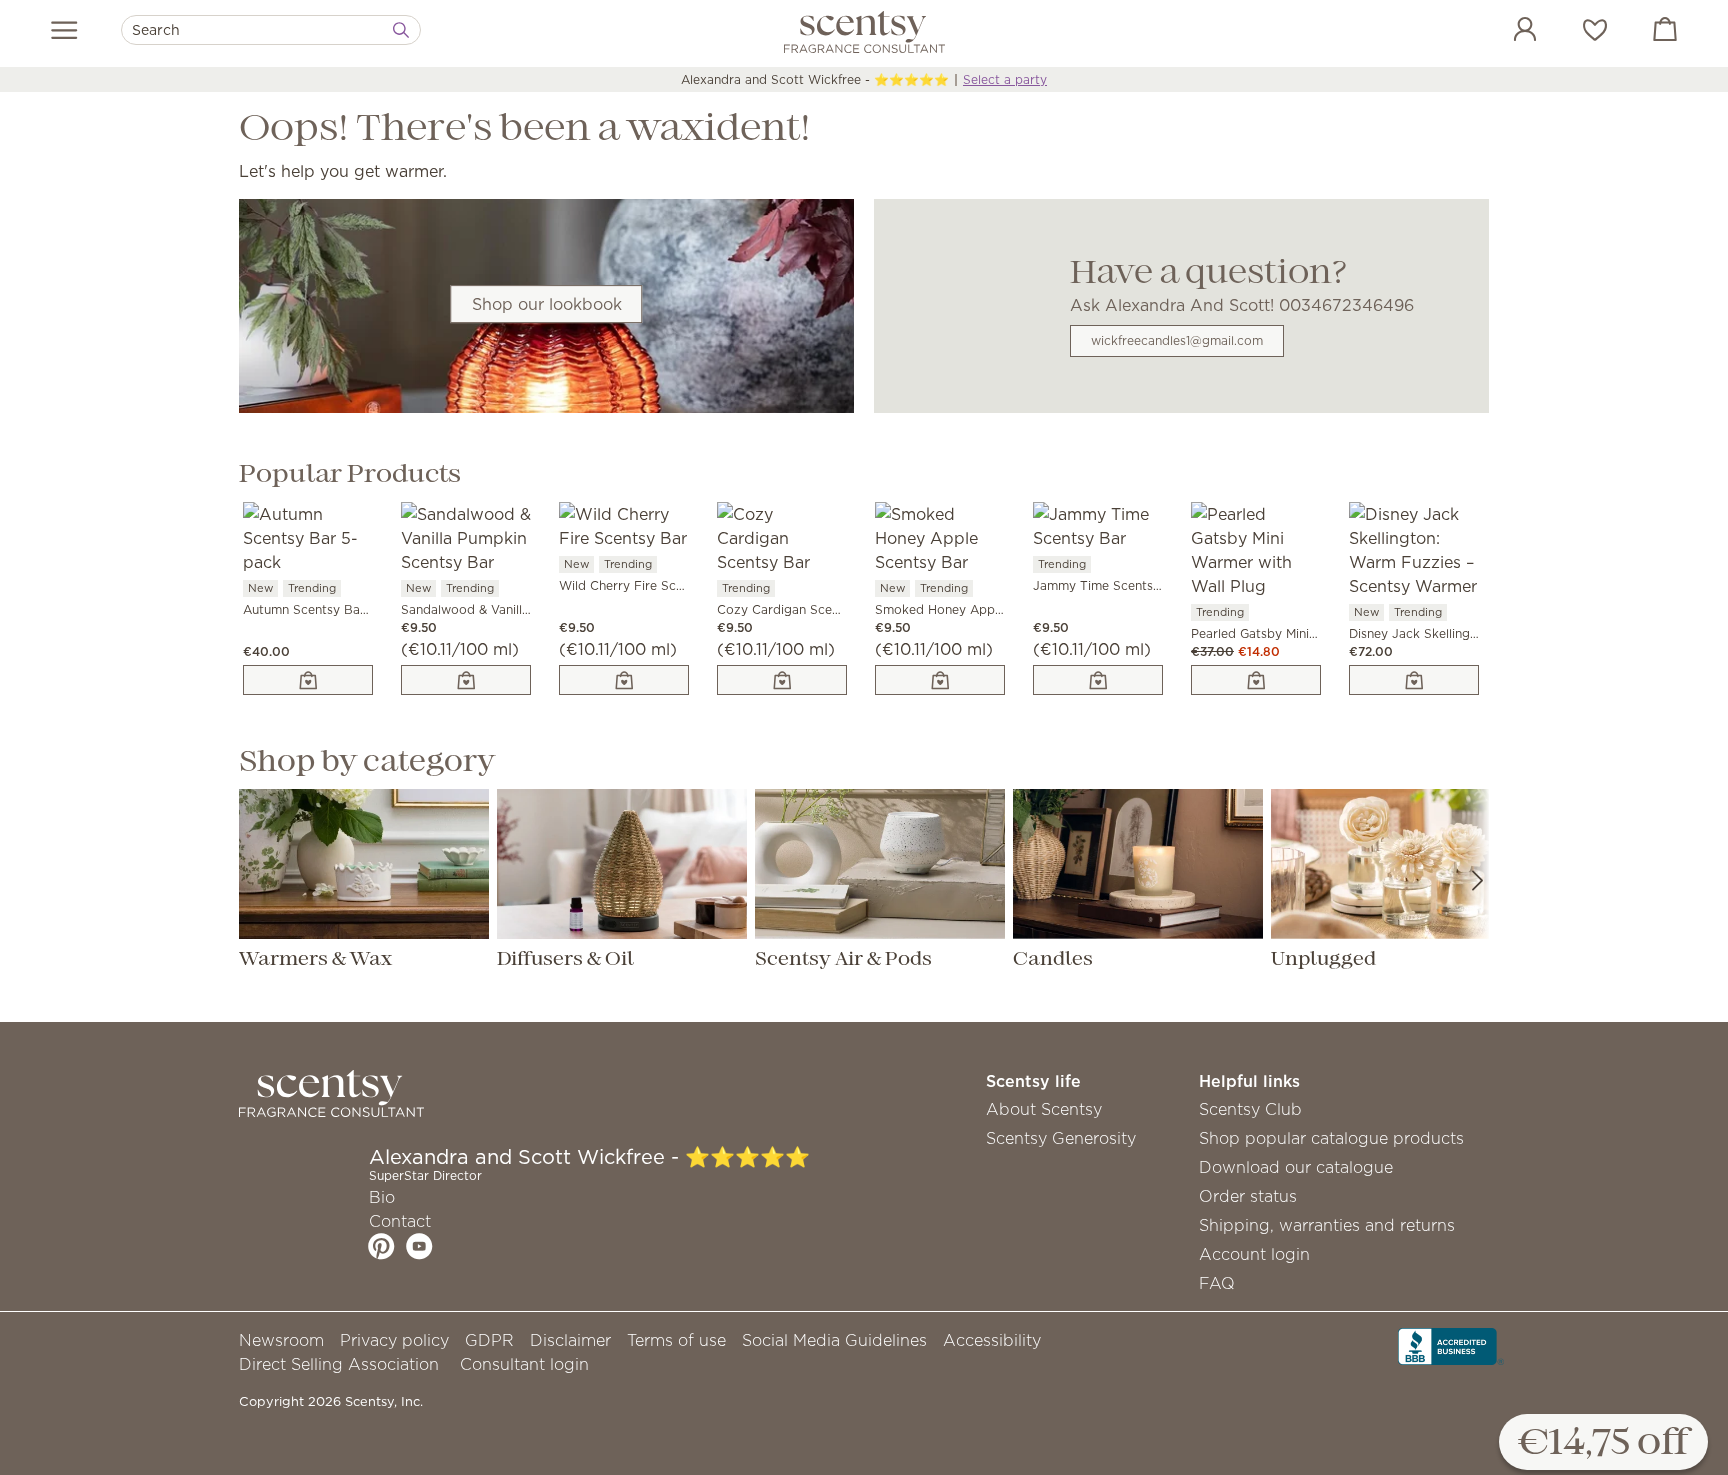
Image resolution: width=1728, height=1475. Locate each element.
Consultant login (524, 1364)
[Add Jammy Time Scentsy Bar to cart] (1098, 680)
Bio (382, 1197)
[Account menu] (1505, 32)
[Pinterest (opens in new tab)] (381, 1246)
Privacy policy (394, 1340)
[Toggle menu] (64, 30)
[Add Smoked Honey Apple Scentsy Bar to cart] (940, 680)
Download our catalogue (1296, 1167)
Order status (1248, 1196)
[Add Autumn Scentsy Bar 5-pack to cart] (308, 680)
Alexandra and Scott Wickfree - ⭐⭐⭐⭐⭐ (815, 79)
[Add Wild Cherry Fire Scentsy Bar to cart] (624, 680)
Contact (400, 1221)
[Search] (401, 30)
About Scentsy (1044, 1109)
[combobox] (271, 30)
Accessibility (992, 1340)
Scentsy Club (1250, 1109)
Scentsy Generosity (1061, 1138)
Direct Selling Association (339, 1364)
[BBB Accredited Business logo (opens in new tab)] (1451, 1344)
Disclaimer (570, 1340)
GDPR (489, 1340)
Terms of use (676, 1340)
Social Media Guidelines (834, 1340)
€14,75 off (1603, 1443)
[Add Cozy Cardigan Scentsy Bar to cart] (782, 680)
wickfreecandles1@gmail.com (1177, 340)
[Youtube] (419, 1246)
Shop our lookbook (547, 304)
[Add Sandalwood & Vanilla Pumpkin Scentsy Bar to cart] (466, 680)
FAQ (1217, 1283)
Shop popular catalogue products (1331, 1138)
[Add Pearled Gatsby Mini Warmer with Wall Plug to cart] (1256, 680)
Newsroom (281, 1340)
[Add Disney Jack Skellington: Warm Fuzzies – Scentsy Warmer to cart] (1414, 680)
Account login (1254, 1254)
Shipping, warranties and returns (1327, 1225)
